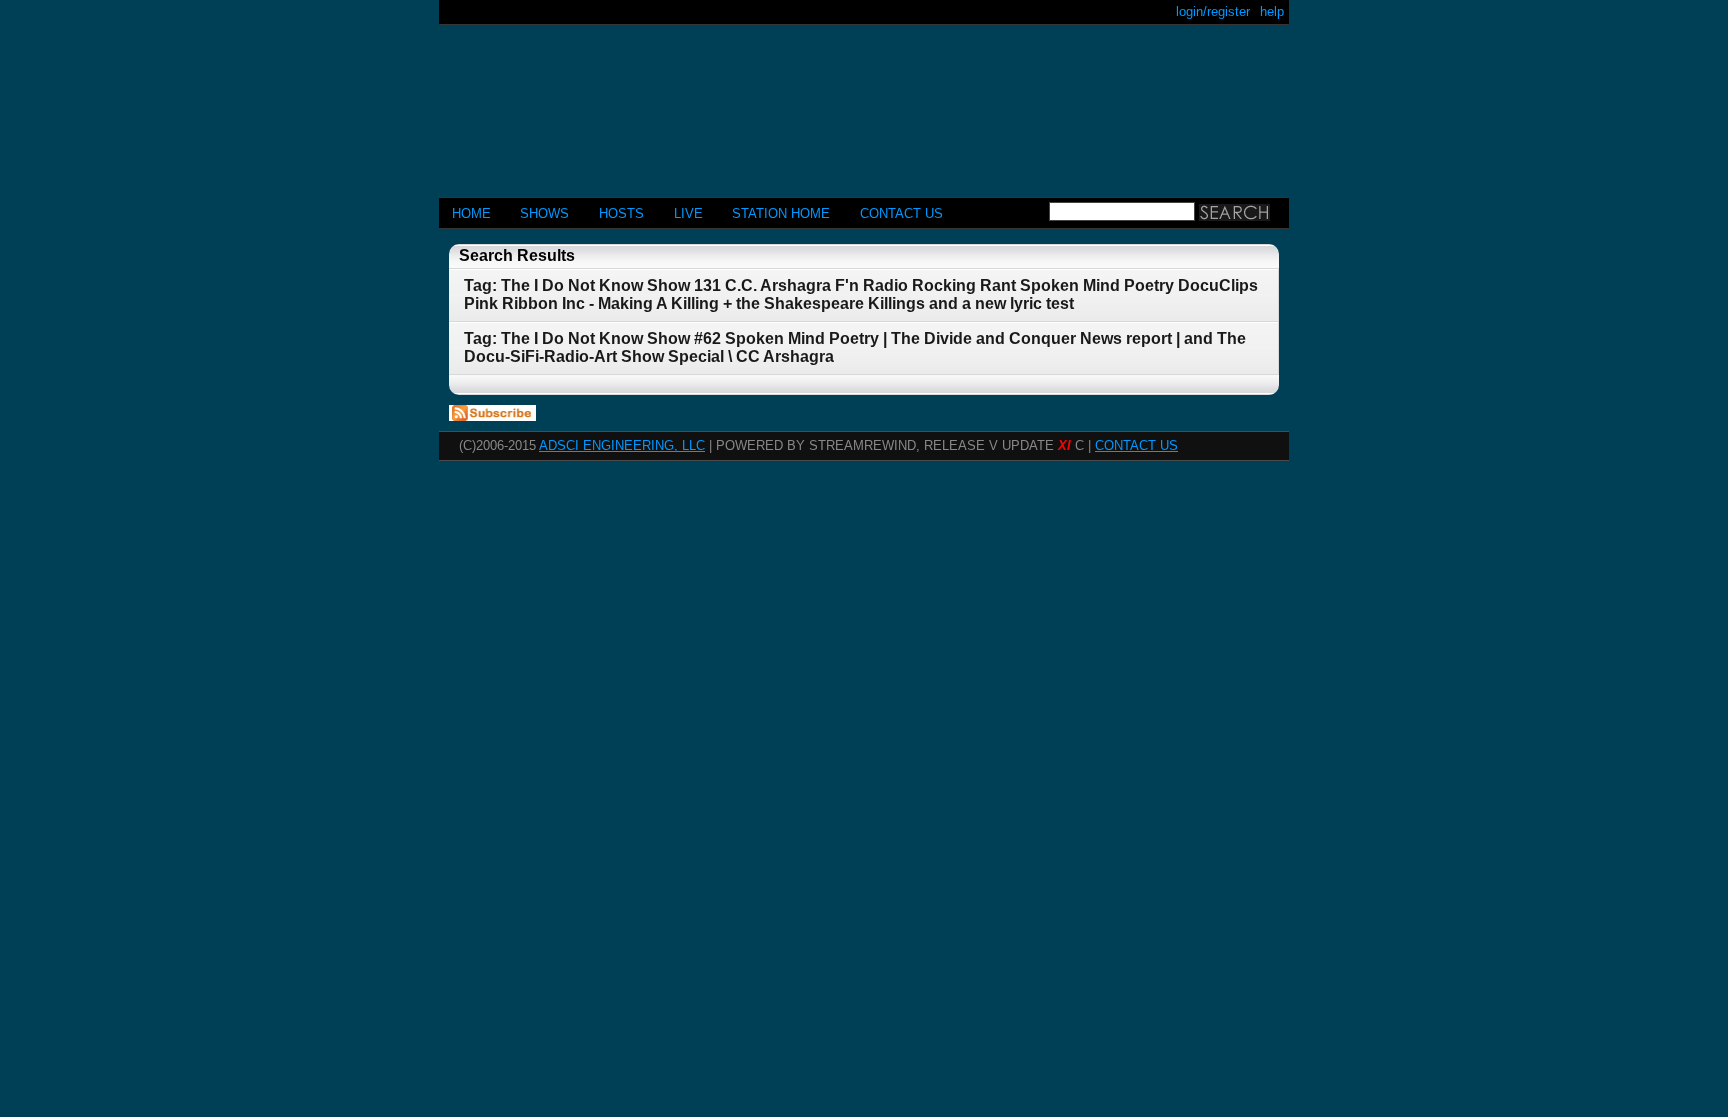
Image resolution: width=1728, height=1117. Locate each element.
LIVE (688, 213)
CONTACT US (901, 213)
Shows (544, 213)
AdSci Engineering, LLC (622, 445)
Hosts (621, 213)
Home (471, 213)
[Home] (864, 102)
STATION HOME (781, 213)
